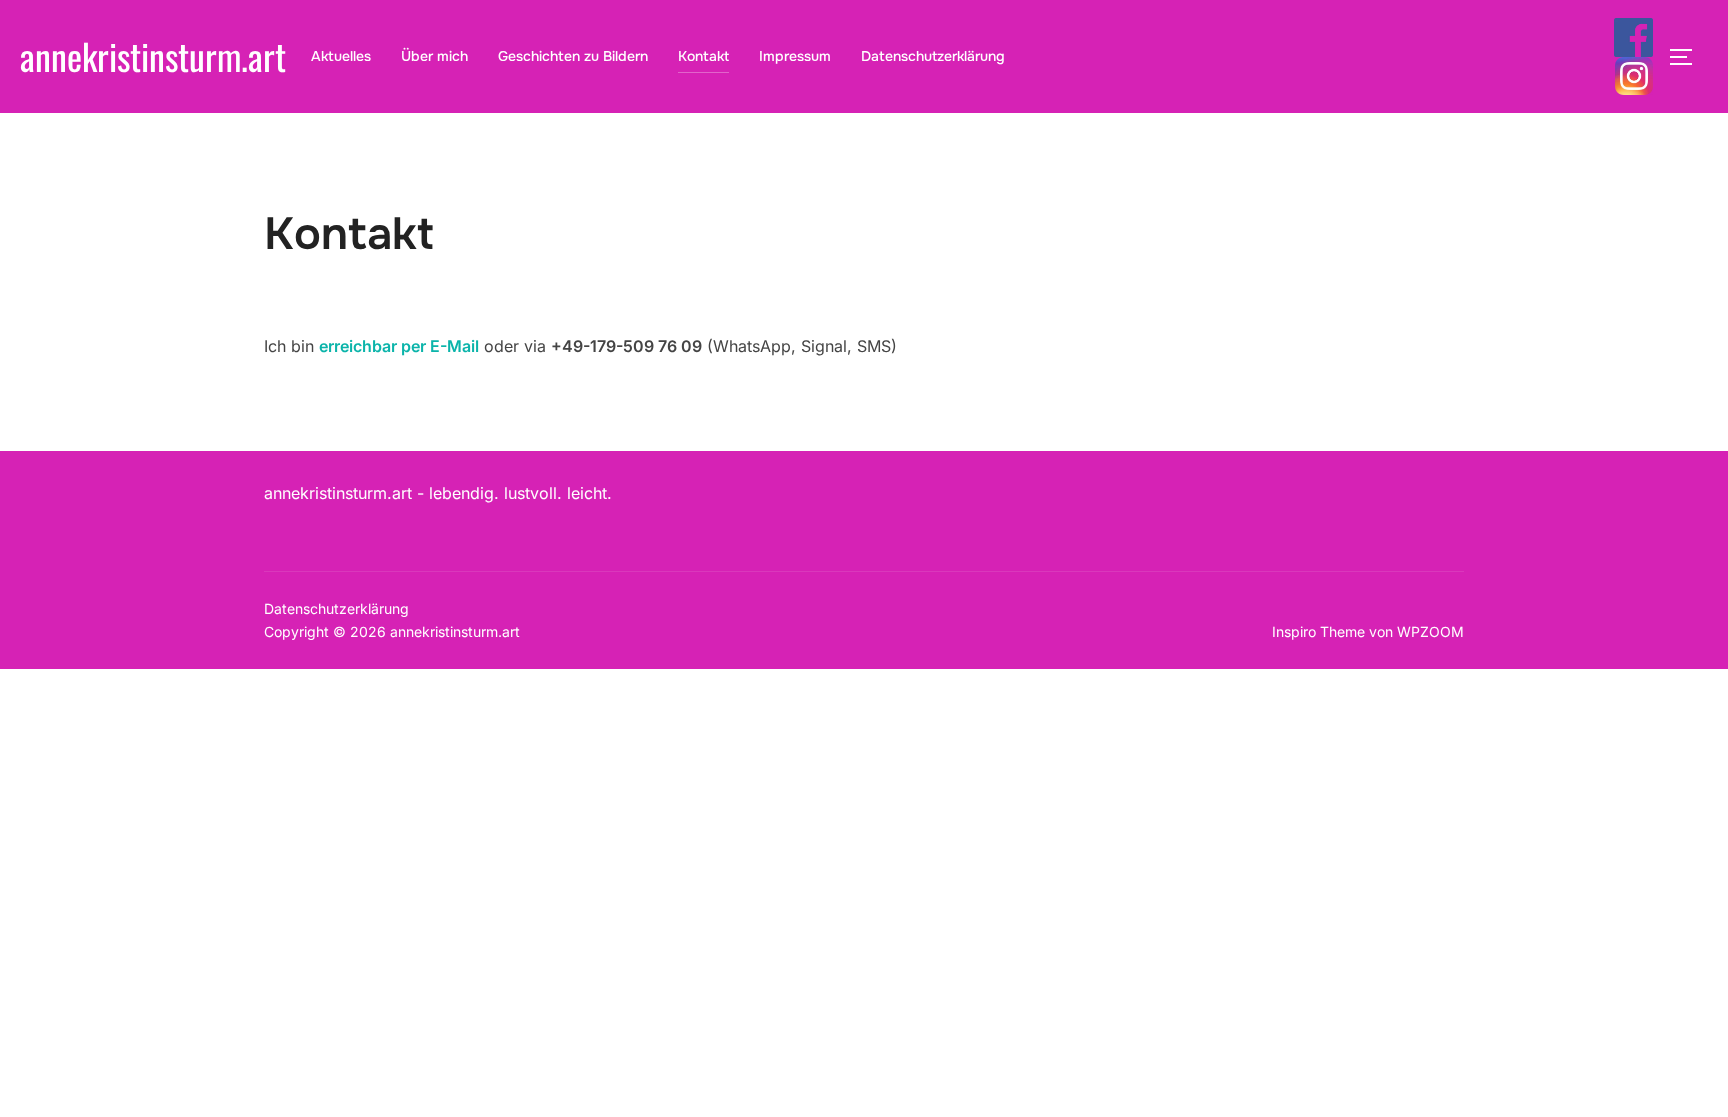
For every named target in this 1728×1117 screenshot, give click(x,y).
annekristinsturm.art (153, 55)
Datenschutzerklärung (933, 56)
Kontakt (703, 56)
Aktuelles (341, 56)
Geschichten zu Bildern (573, 56)
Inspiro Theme (1318, 631)
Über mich (434, 56)
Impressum (795, 56)
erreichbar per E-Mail (399, 346)
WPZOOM (1430, 631)
